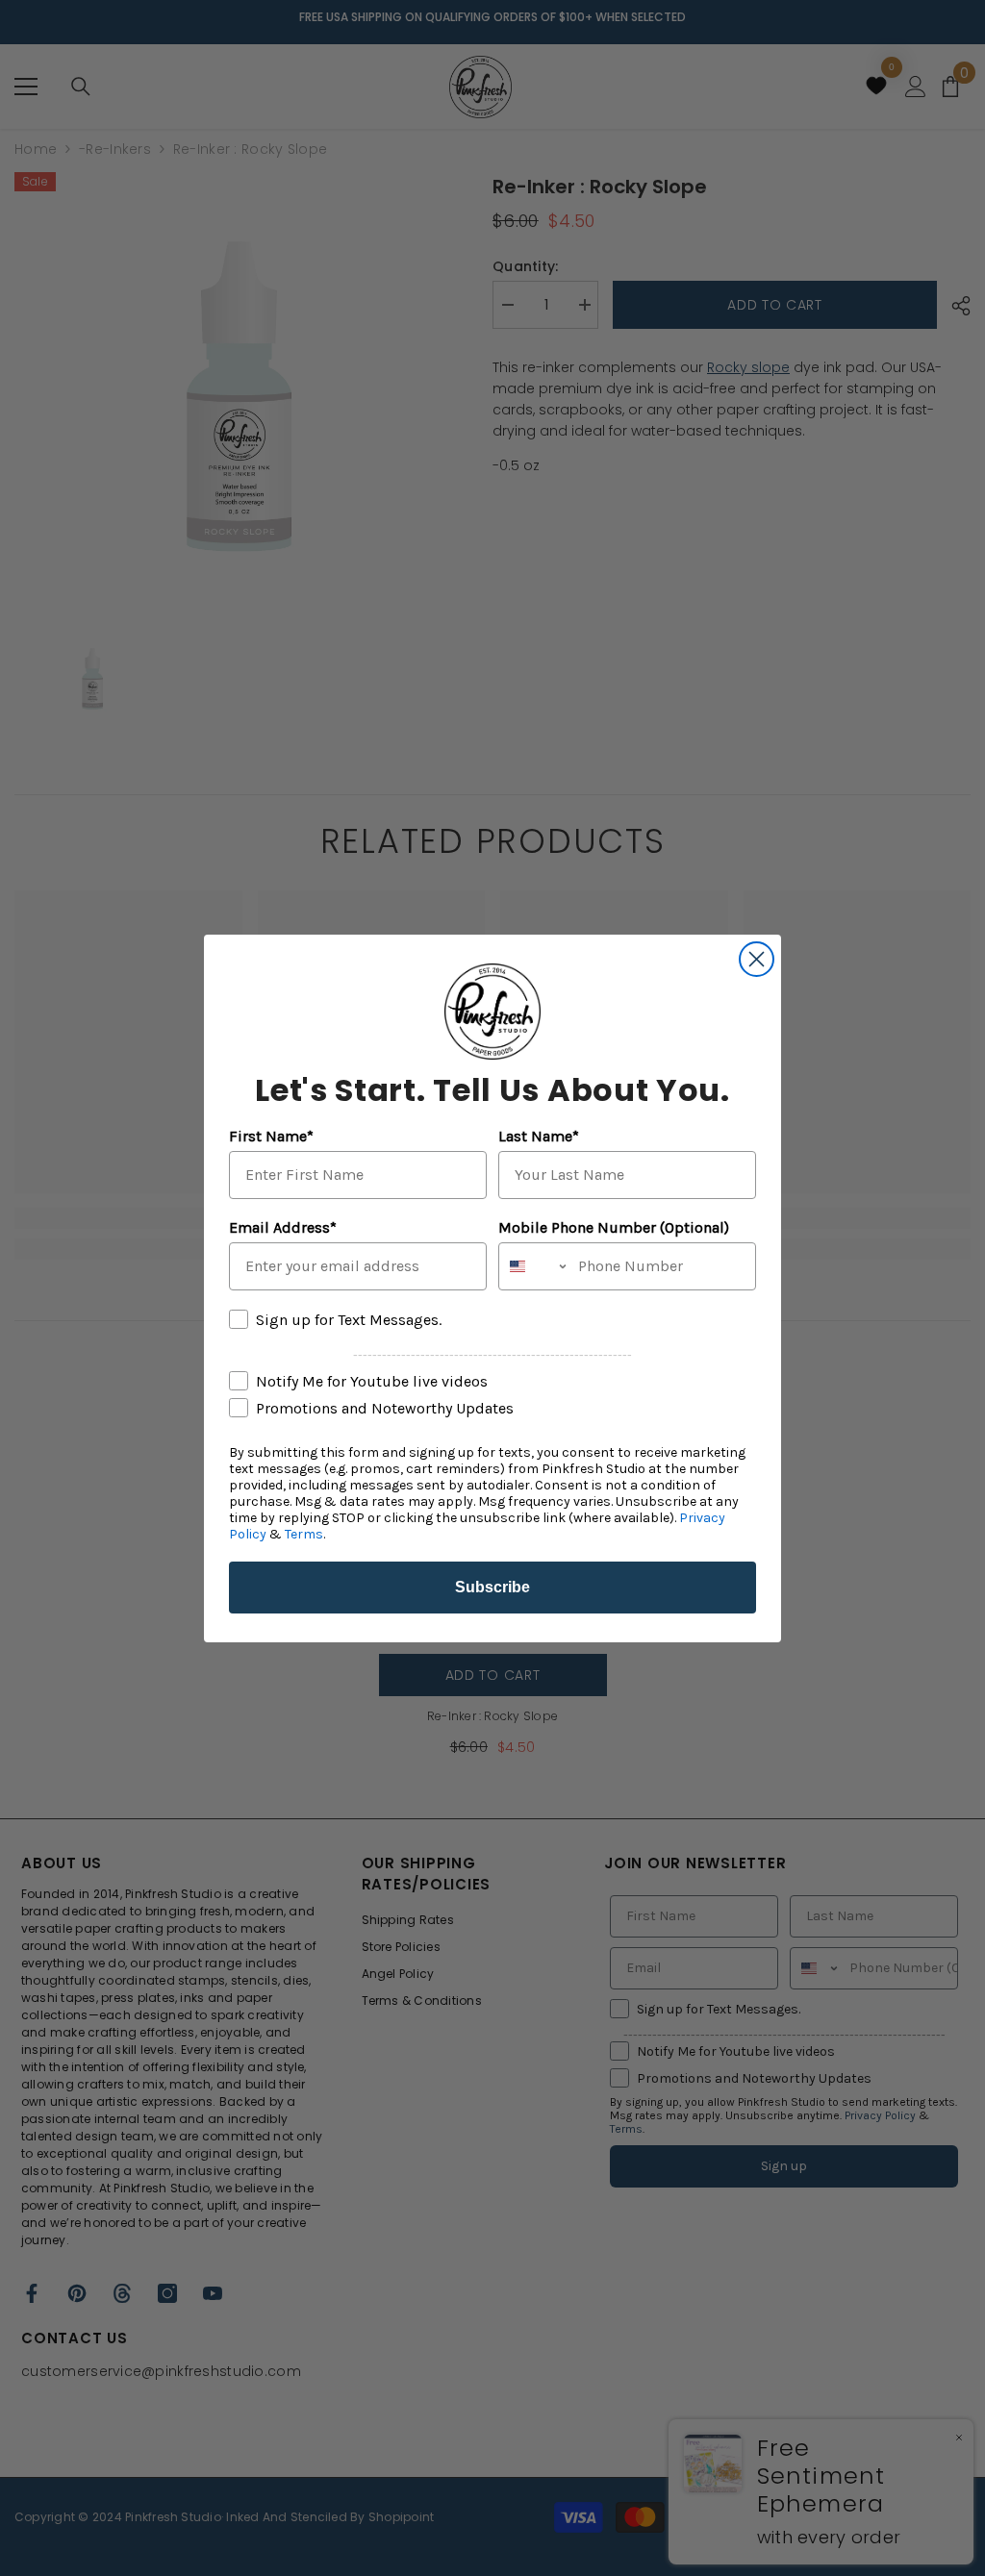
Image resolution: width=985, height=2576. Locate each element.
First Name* (271, 1136)
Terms (304, 1534)
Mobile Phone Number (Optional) (614, 1227)
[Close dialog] (757, 959)
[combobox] (534, 1266)
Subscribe (492, 1587)
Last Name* (539, 1136)
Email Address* (283, 1227)
